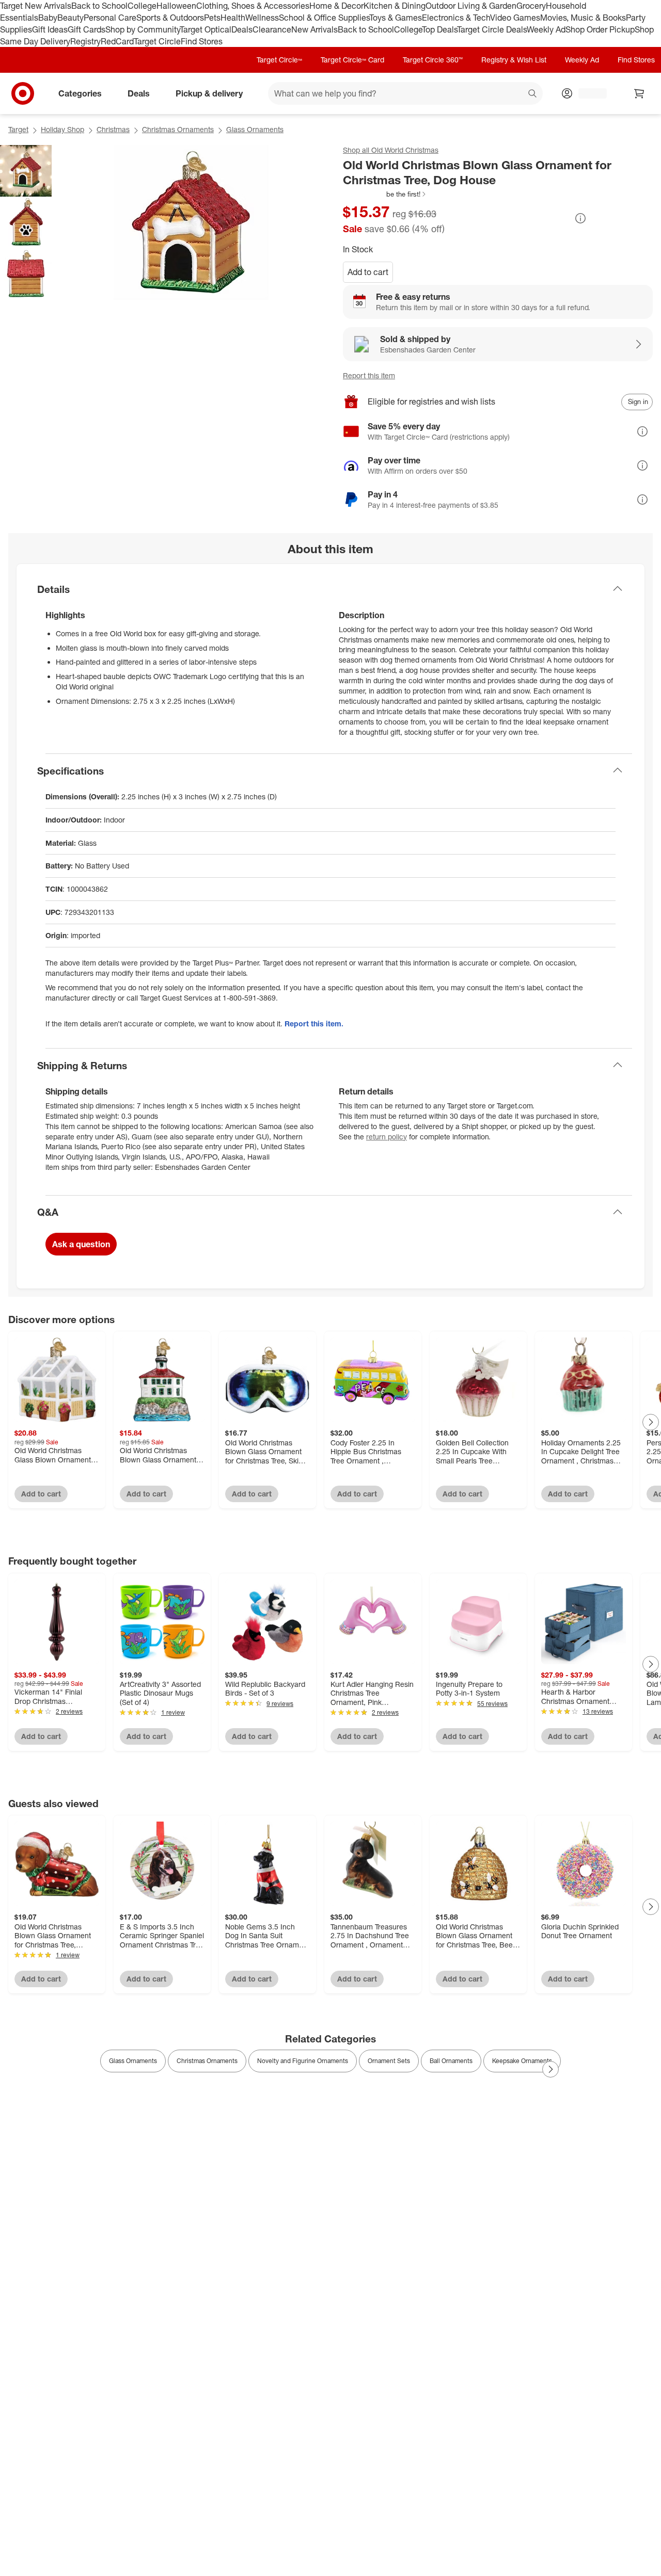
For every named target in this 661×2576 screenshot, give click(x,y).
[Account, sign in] (587, 93)
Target (18, 129)
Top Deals (439, 29)
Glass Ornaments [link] (133, 2061)
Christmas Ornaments (178, 129)
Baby (48, 18)
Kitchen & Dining (395, 6)
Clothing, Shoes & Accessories (253, 6)
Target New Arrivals (36, 6)
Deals (242, 29)
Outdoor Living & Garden (471, 6)
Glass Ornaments (255, 129)
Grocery (531, 6)
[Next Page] (651, 1422)
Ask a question (81, 1244)
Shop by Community (143, 29)
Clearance (272, 29)
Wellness (262, 18)
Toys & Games (396, 18)
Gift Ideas (50, 29)
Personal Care (110, 18)
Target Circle (157, 41)
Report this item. (314, 1024)
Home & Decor (336, 6)
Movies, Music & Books (583, 18)
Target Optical (206, 29)
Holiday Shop (62, 129)
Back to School (99, 6)
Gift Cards (86, 29)
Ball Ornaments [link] (451, 2061)
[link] (385, 194)
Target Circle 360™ (433, 60)
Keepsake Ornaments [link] (522, 2061)
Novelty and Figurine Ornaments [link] (303, 2061)
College (142, 6)
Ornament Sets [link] (389, 2061)
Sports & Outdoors (170, 18)
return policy (387, 1137)
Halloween (176, 6)
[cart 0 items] (639, 93)
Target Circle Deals (492, 29)
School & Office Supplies (324, 18)
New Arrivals (314, 29)
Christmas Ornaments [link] (207, 2061)
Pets (212, 18)
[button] (385, 194)
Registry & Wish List (514, 60)
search (533, 94)
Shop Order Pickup (600, 29)
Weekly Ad (546, 29)
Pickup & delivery (209, 93)
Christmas (113, 129)
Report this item (369, 375)
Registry (85, 41)
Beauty (70, 18)
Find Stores (202, 41)
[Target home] (23, 93)
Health (233, 18)
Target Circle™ (279, 60)
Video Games (515, 18)
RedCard (117, 41)
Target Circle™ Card (352, 60)
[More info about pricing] (580, 218)
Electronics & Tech (456, 18)
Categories (80, 93)
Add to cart (368, 272)
